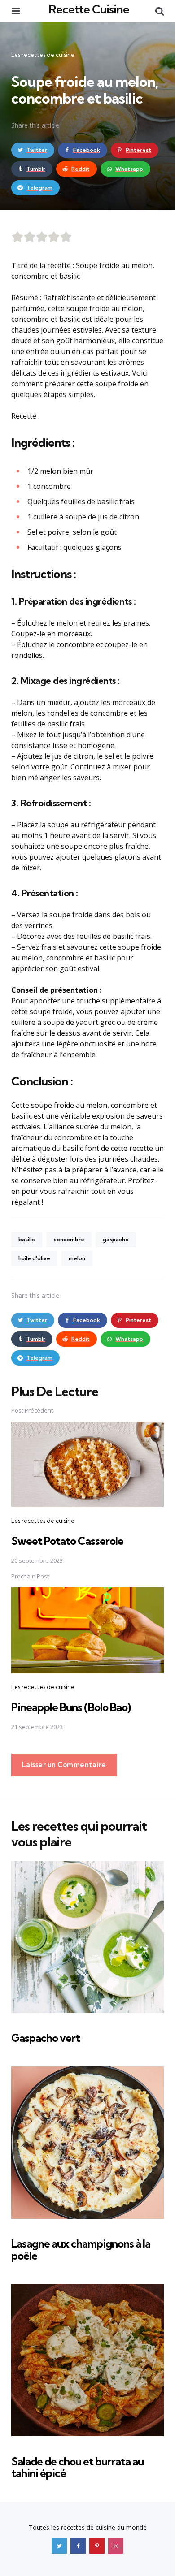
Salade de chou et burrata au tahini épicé (77, 2467)
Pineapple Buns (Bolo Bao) (71, 1707)
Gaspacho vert (46, 2038)
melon (77, 1258)
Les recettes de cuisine (43, 55)
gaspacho (116, 1239)
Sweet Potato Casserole (67, 1541)
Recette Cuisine (89, 9)
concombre (69, 1239)
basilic (27, 1239)
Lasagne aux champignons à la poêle (81, 2249)
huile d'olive (34, 1258)
